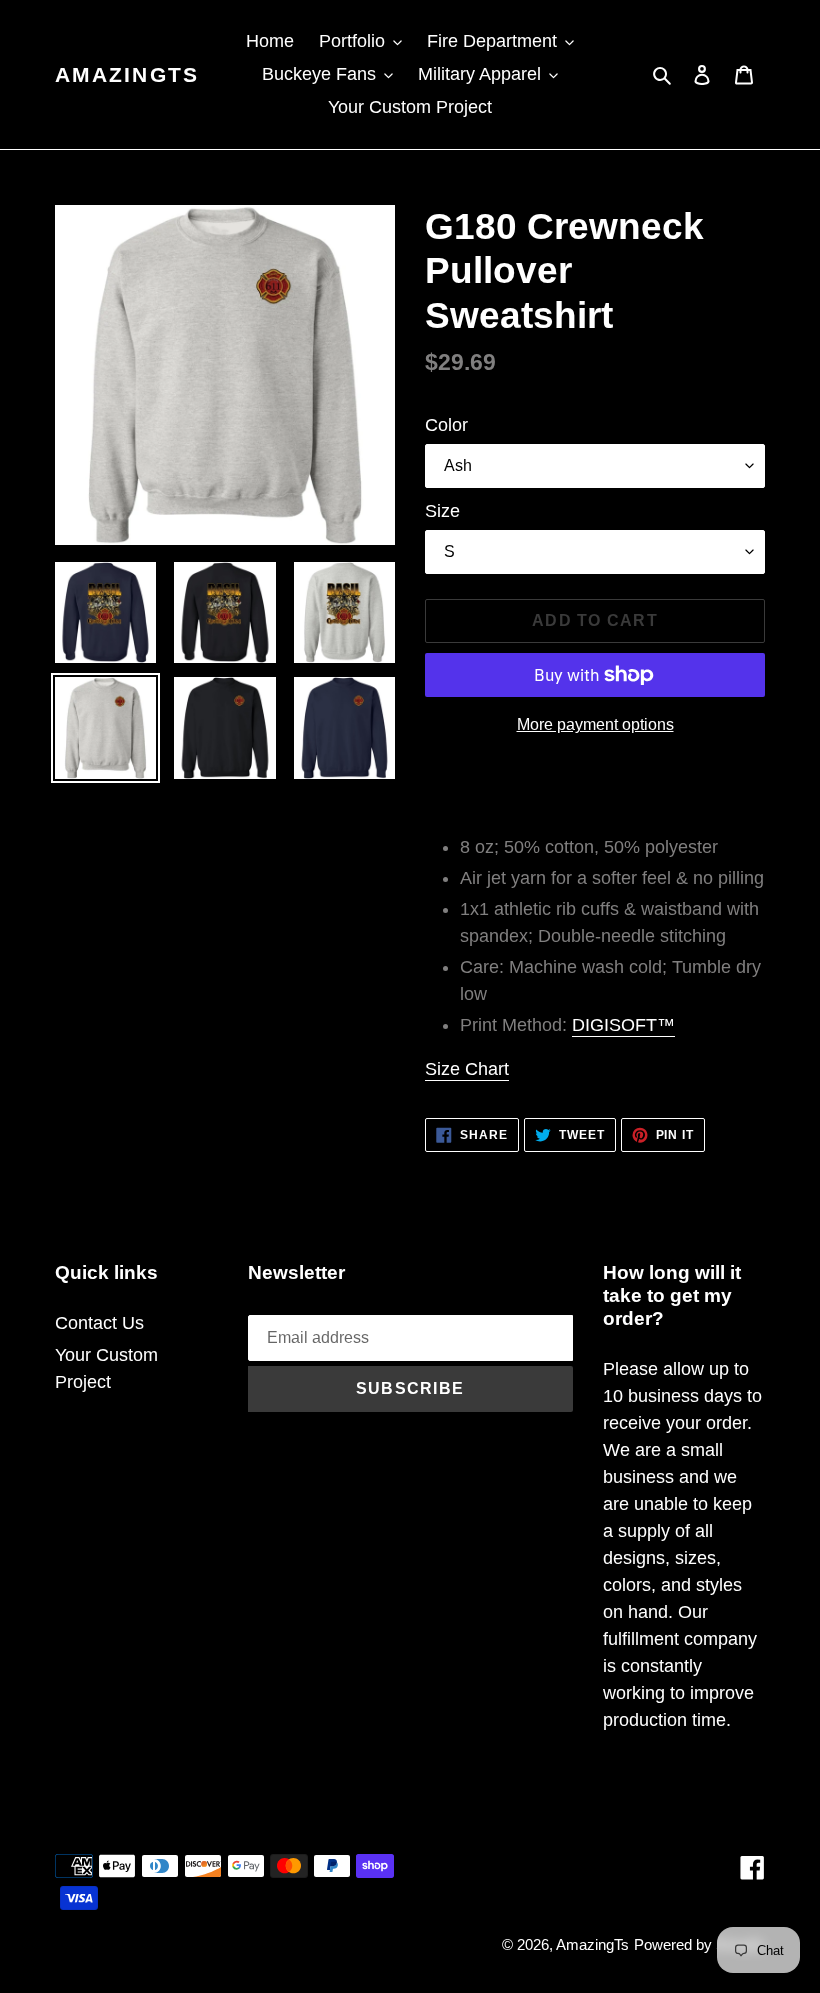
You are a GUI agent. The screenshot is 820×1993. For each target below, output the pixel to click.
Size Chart (467, 1069)
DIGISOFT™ (623, 1025)
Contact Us (99, 1323)
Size (442, 511)
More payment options (595, 724)
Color (446, 425)
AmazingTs (127, 74)
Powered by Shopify (699, 1944)
